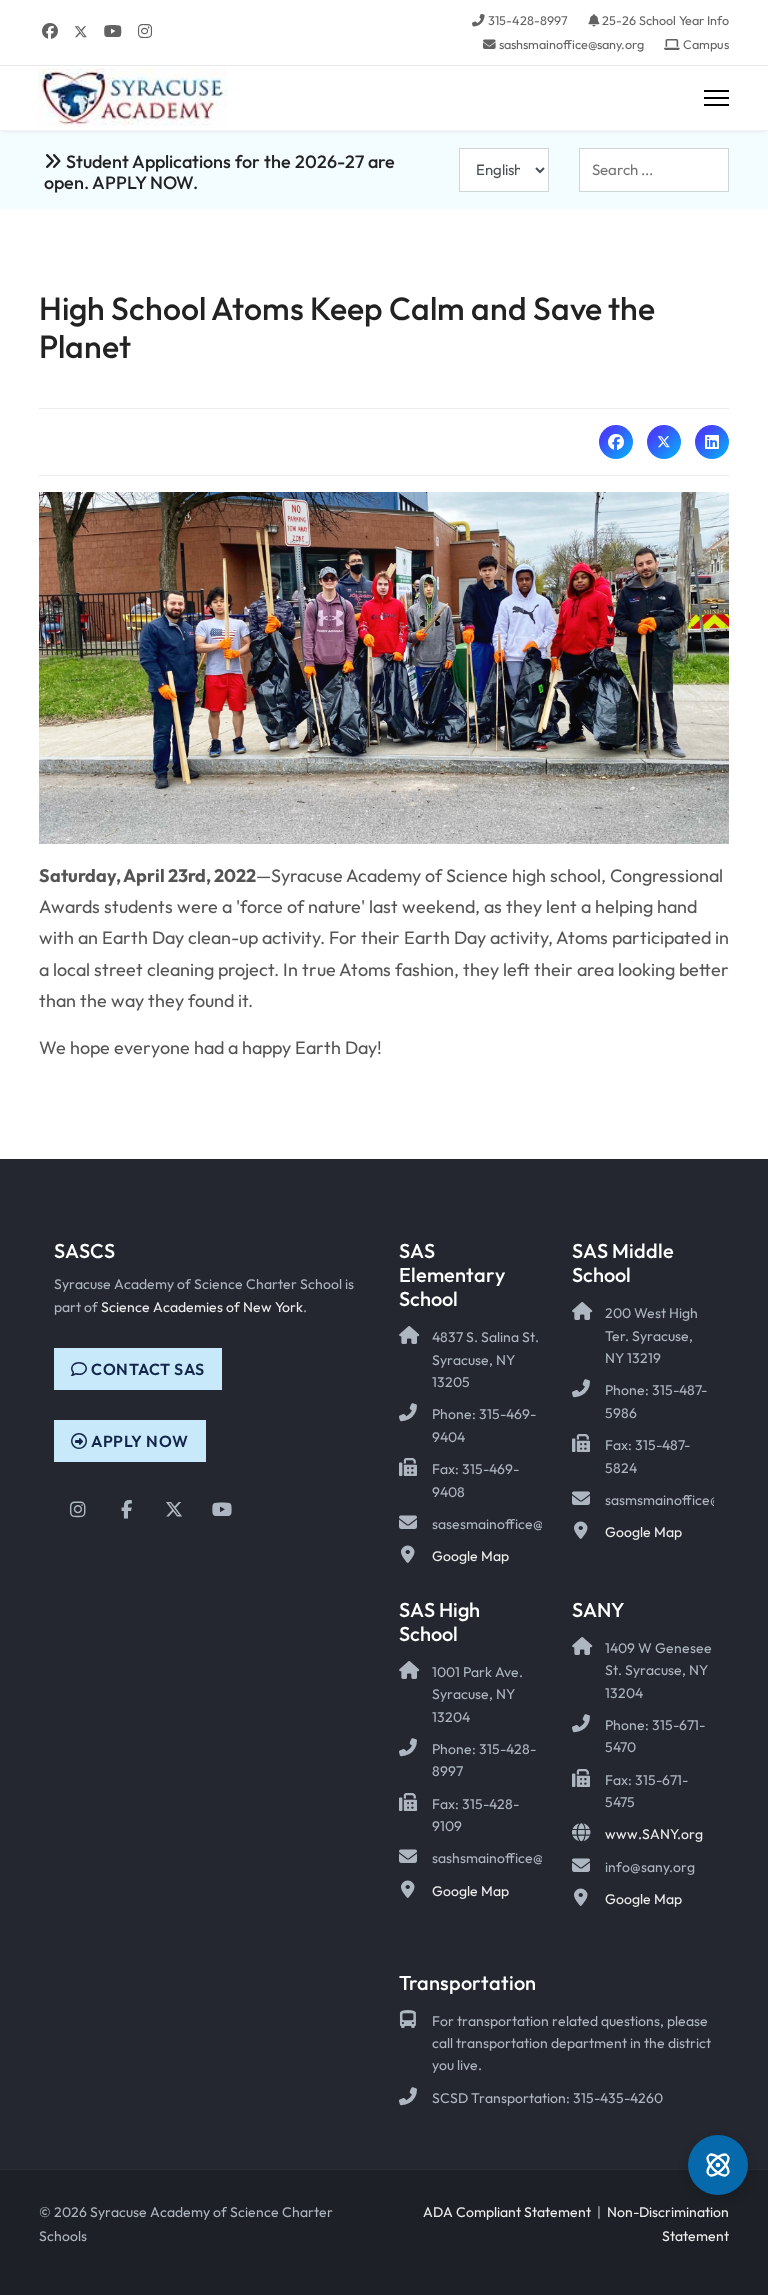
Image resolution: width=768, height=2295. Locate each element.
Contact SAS (146, 1369)
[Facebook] (50, 31)
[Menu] (716, 98)
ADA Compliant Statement (507, 2212)
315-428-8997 (528, 20)
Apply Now (138, 1441)
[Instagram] (145, 31)
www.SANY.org (654, 1834)
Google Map (470, 1556)
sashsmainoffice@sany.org (571, 44)
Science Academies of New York (202, 1307)
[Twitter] (81, 31)
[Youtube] (113, 31)
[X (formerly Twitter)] (664, 442)
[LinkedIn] (712, 442)
